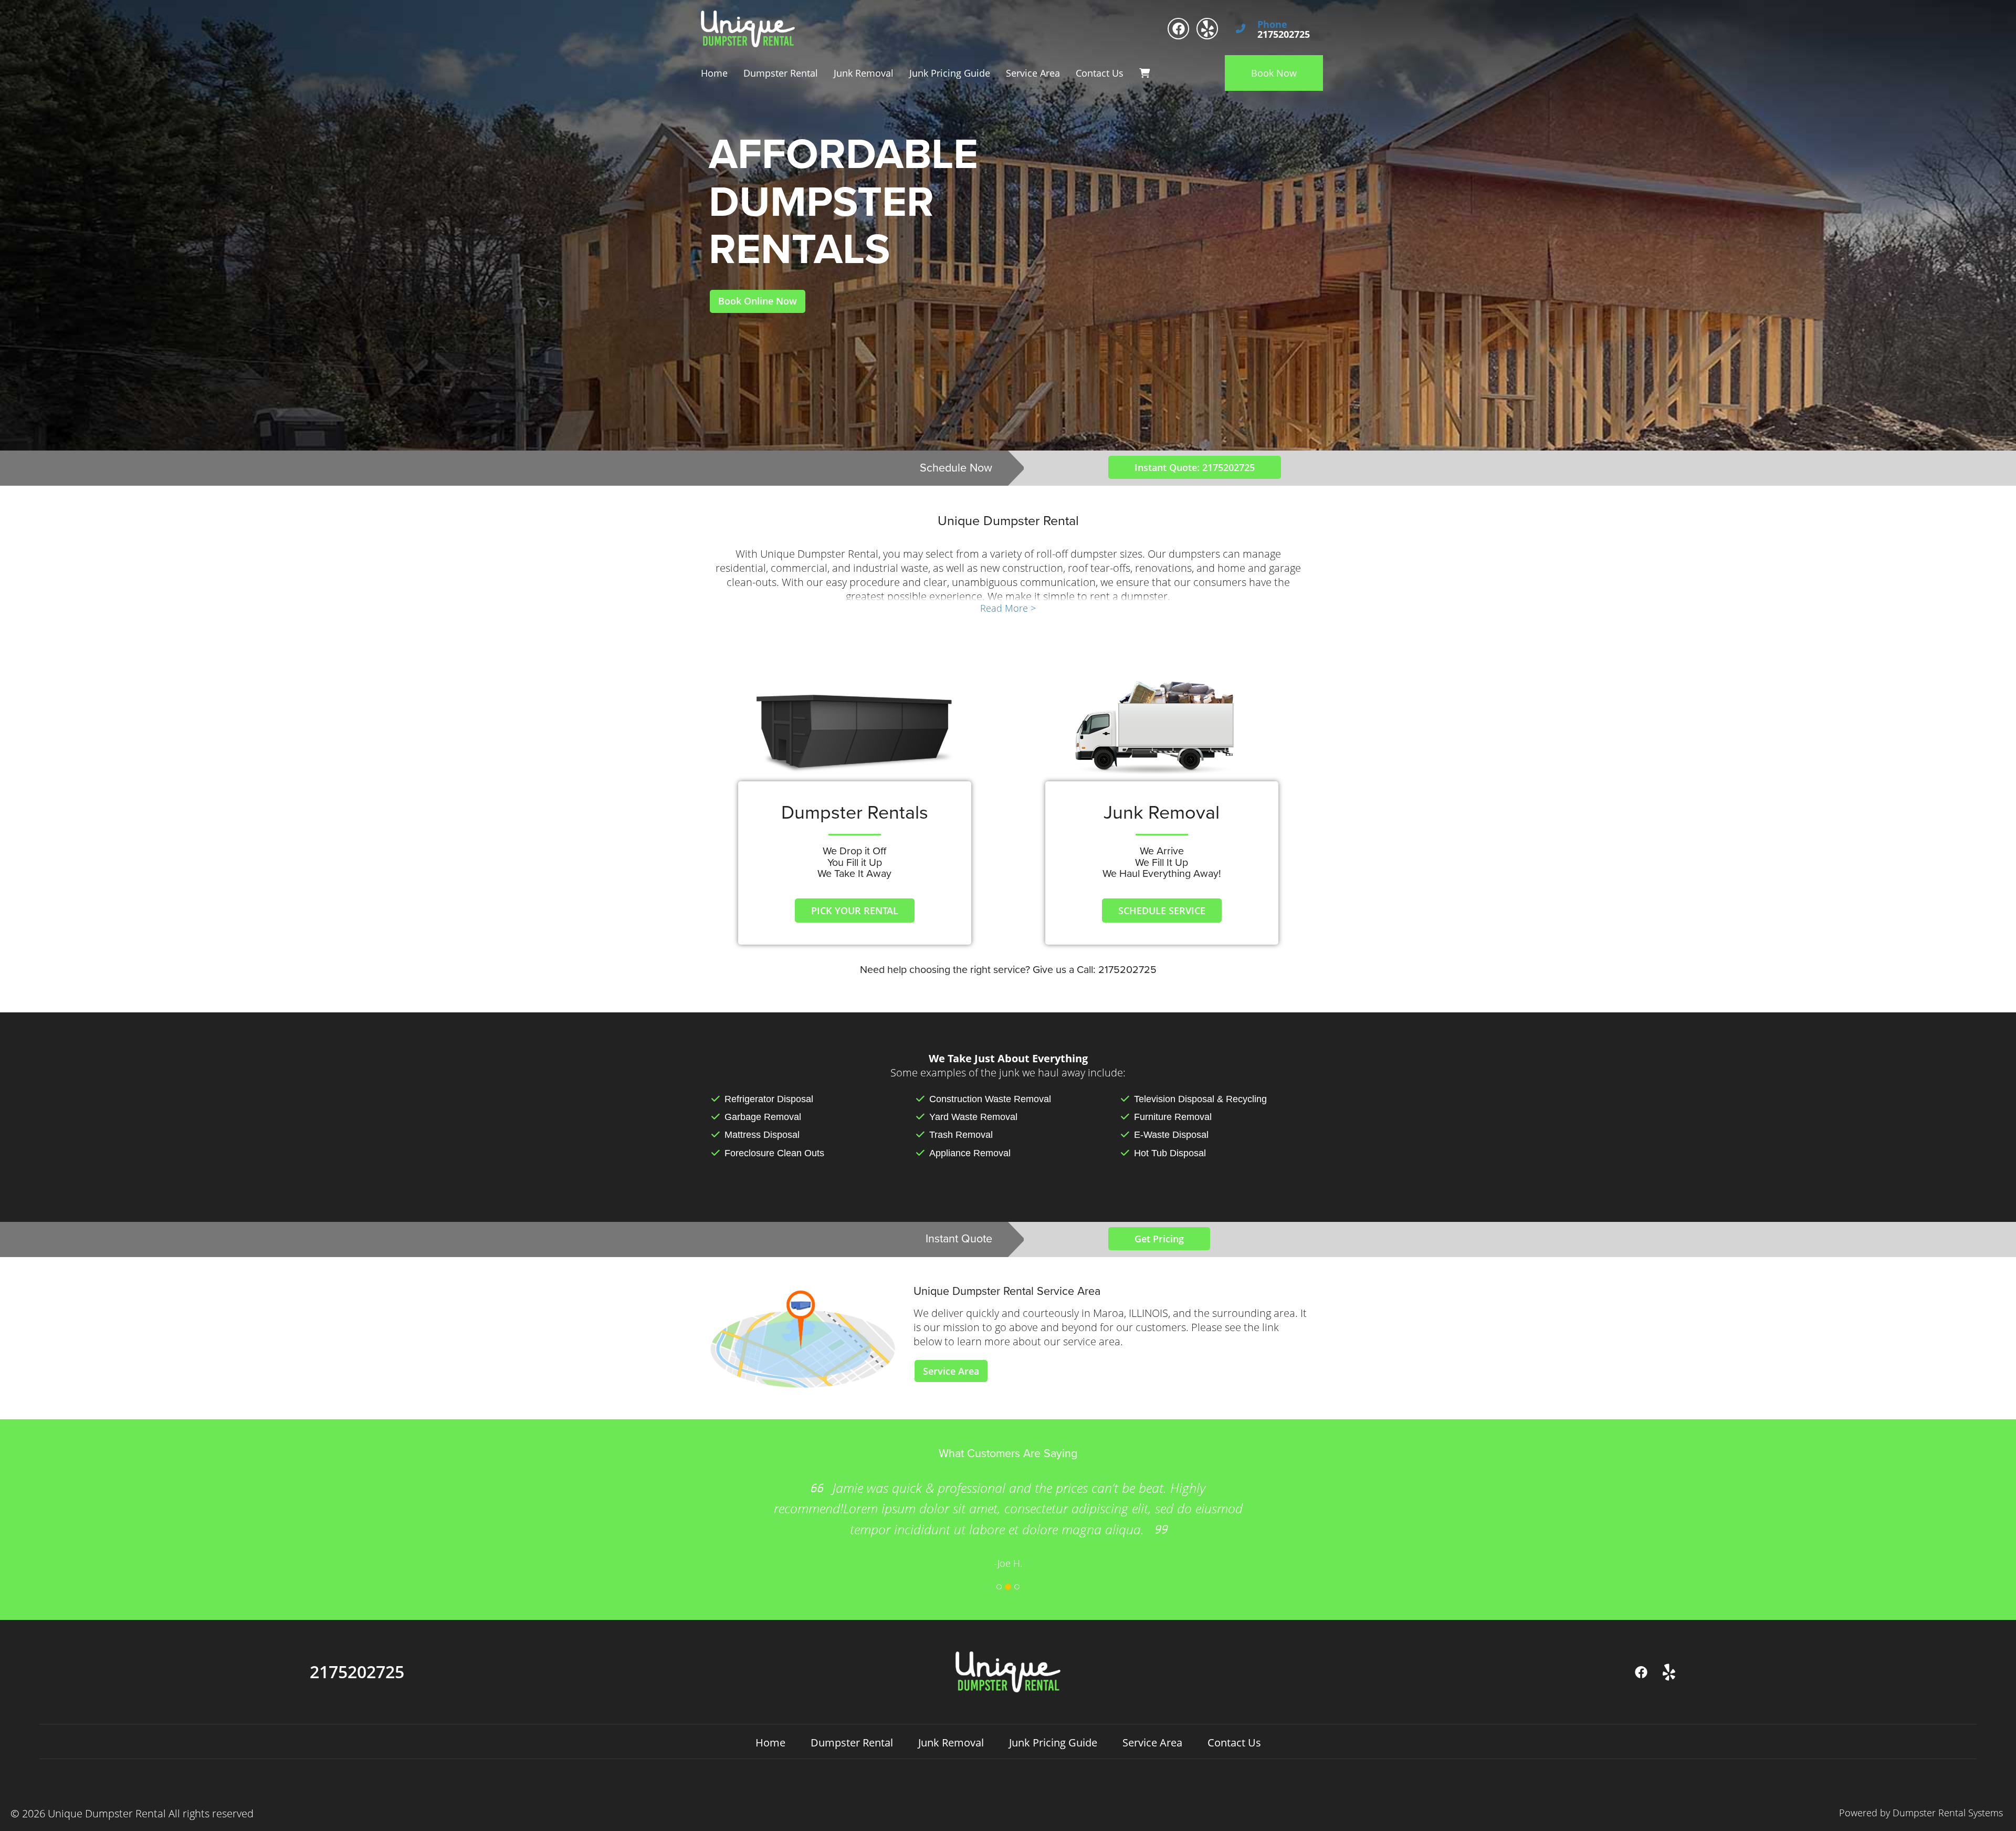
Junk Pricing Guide (950, 73)
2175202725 (357, 1672)
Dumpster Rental (781, 73)
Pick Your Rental (855, 911)
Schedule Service (1162, 911)
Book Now (1274, 73)
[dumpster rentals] (854, 730)
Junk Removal (864, 73)
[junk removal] (1162, 730)
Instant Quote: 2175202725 (1195, 467)
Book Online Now (758, 301)
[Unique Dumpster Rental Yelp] (1207, 29)
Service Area (1033, 73)
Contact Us (1100, 73)
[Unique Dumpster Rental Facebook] (1178, 29)
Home (714, 73)
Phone (1272, 25)
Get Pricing (1159, 1239)
